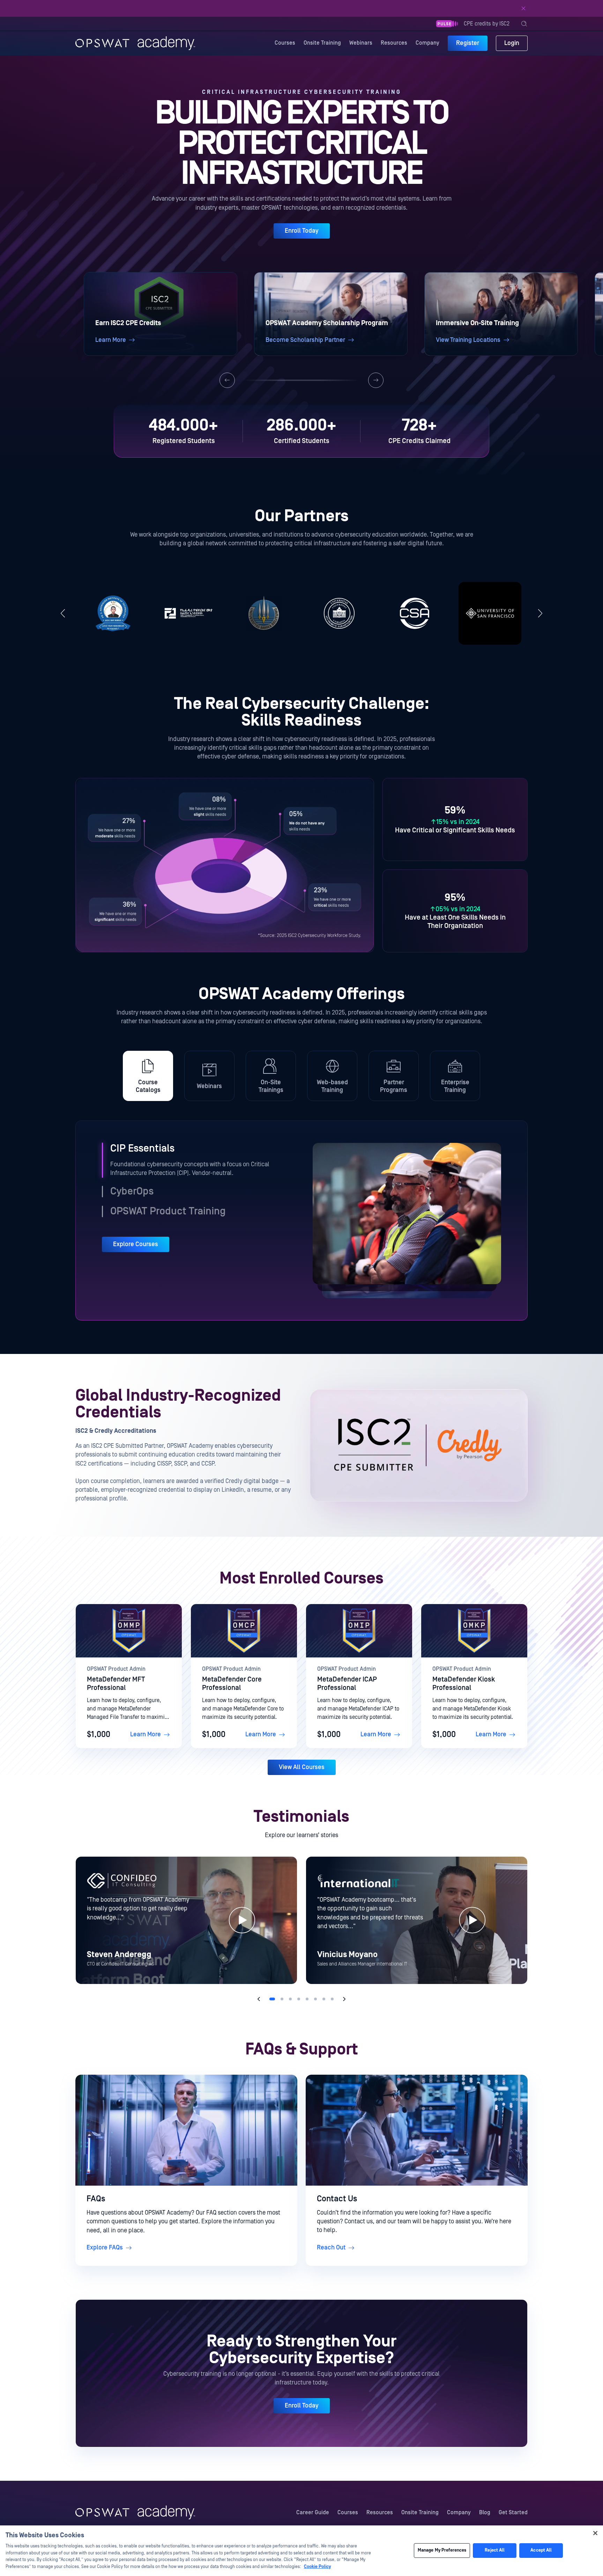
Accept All (541, 2551)
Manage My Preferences (442, 2551)
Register (468, 43)
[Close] (523, 8)
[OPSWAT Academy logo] (135, 43)
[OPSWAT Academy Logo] (135, 2513)
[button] (161, 314)
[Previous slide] (227, 380)
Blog (485, 2513)
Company (427, 43)
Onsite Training (322, 43)
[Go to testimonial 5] (307, 1999)
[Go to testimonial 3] (290, 1999)
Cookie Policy (317, 2567)
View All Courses (302, 1767)
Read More (351, 8)
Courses (285, 43)
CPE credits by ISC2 (487, 24)
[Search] (524, 24)
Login (512, 43)
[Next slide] (376, 380)
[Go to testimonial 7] (324, 1999)
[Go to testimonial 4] (299, 1999)
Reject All (495, 2551)
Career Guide (313, 2513)
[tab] (148, 1076)
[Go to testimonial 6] (315, 1999)
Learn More (146, 1734)
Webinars (361, 43)
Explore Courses (136, 1244)
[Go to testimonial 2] (282, 1999)
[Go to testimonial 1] (272, 1999)
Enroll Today (302, 231)
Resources (394, 43)
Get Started (513, 2513)
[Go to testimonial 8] (332, 1999)
